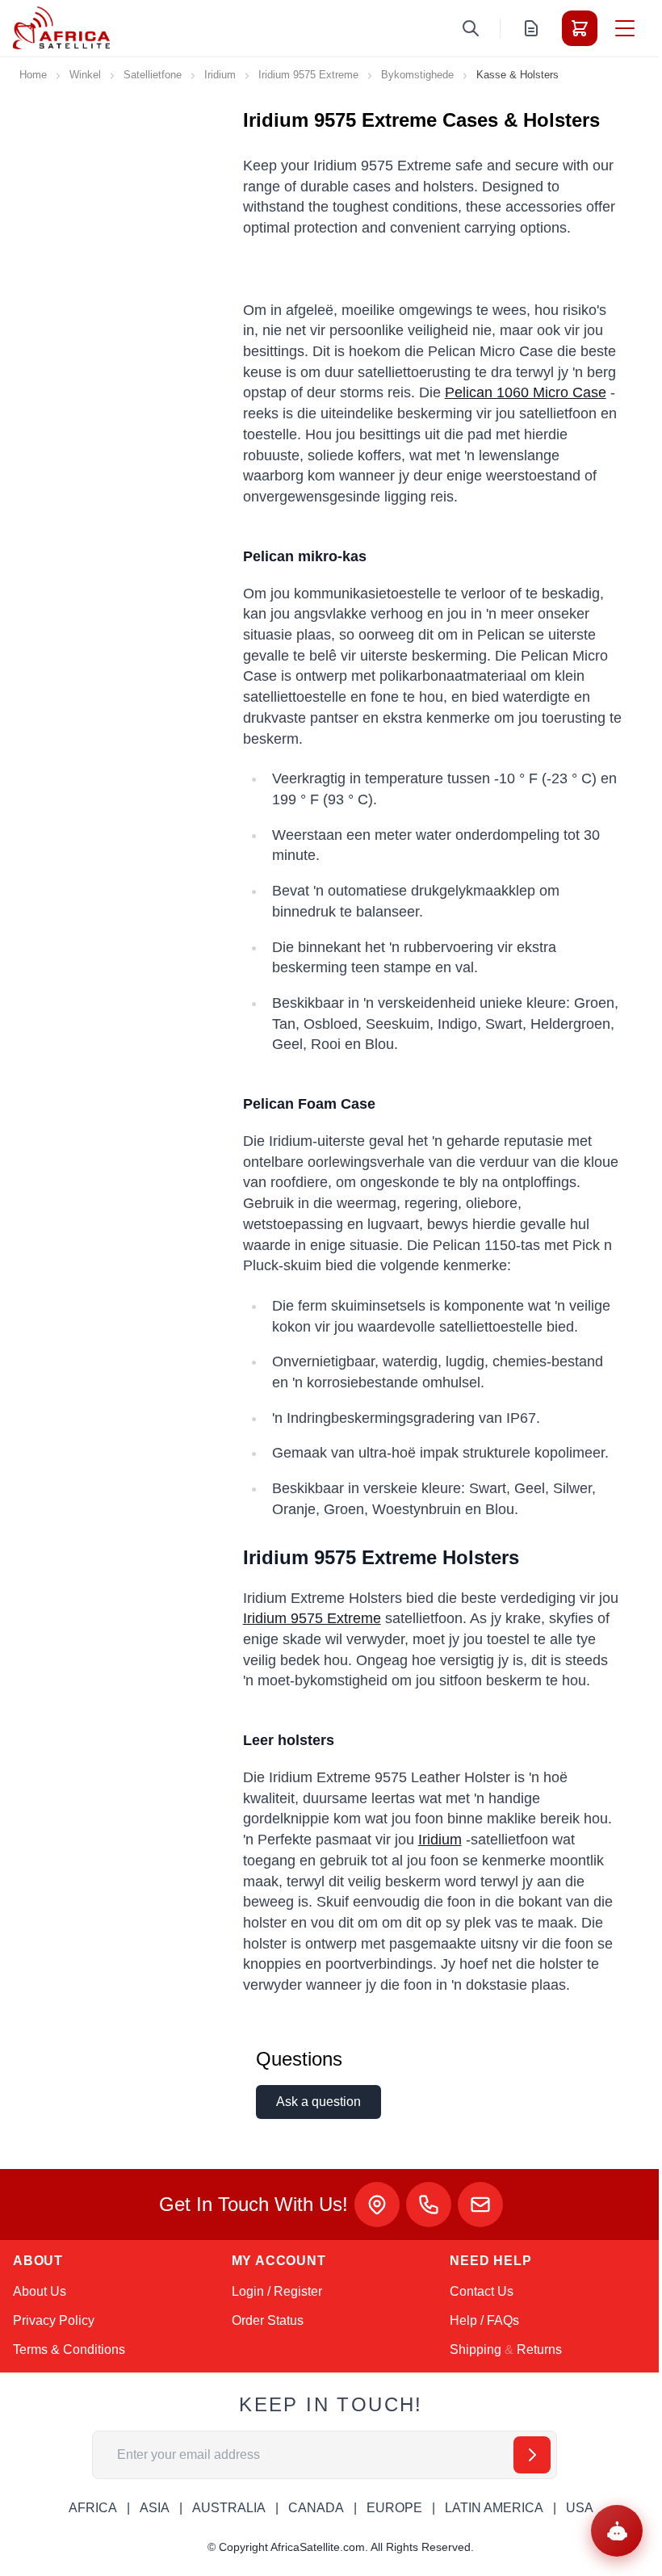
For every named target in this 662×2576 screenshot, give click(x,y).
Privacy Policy (54, 2320)
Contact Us (482, 2291)
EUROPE (394, 2508)
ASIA (155, 2508)
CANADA (316, 2508)
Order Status (268, 2320)
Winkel (85, 75)
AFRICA (93, 2508)
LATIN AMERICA (494, 2508)
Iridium (220, 75)
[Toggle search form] (471, 28)
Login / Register (277, 2291)
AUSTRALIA (229, 2508)
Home (33, 75)
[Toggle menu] (625, 28)
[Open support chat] (617, 2531)
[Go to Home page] (61, 28)
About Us (40, 2291)
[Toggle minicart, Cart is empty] (580, 28)
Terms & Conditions (69, 2349)
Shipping (476, 2349)
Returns (539, 2349)
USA (580, 2508)
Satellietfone (153, 75)
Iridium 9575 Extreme (308, 75)
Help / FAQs (484, 2320)
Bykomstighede (417, 75)
